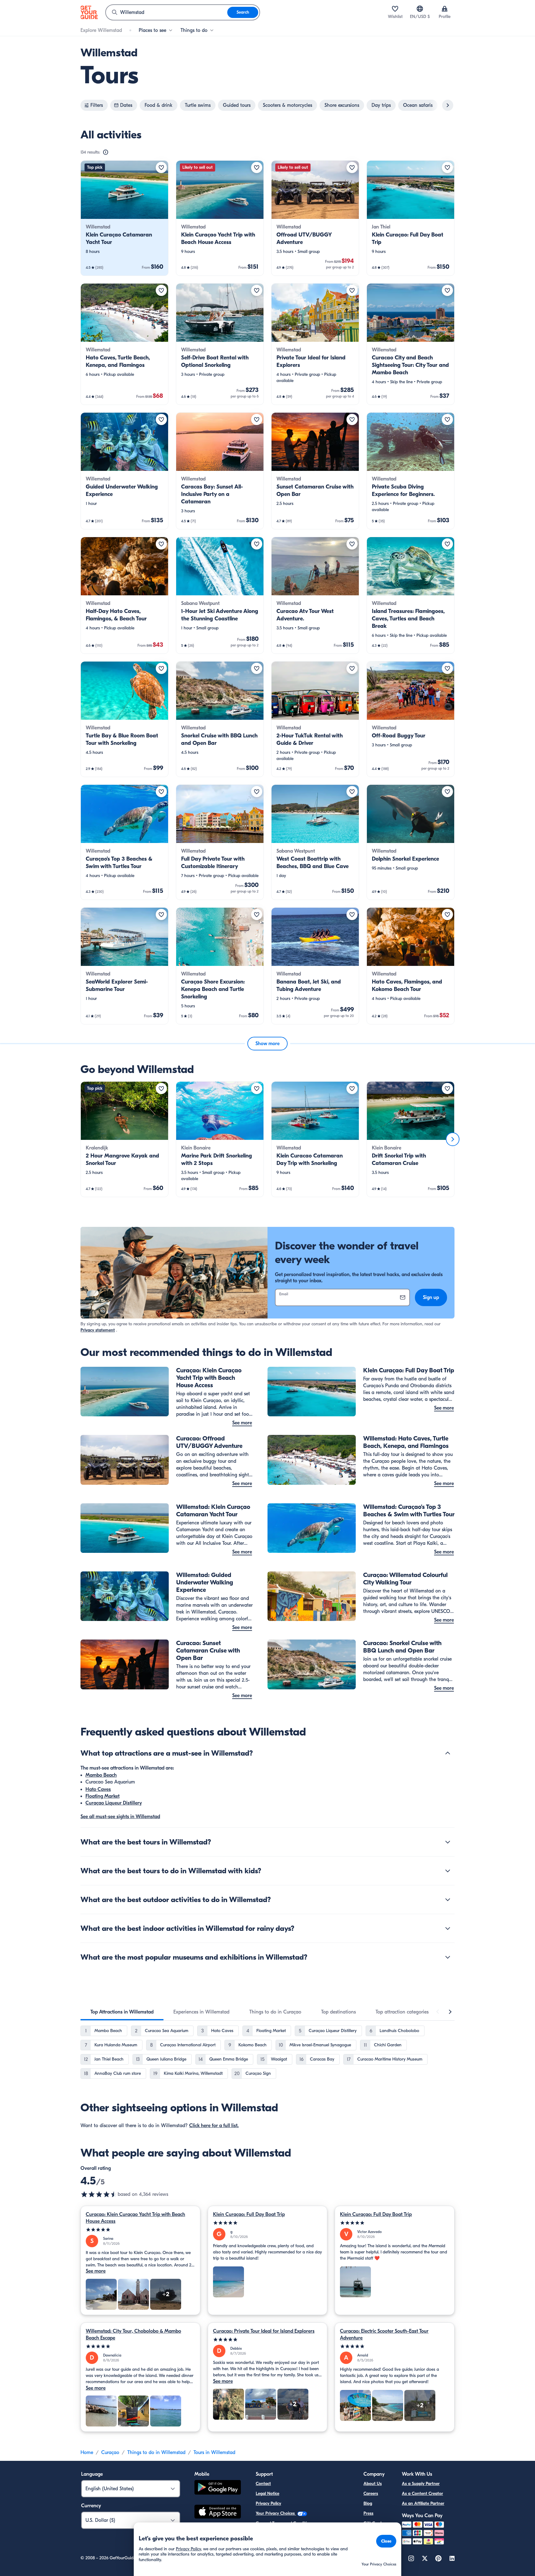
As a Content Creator (422, 2493)
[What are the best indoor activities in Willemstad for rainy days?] (448, 1928)
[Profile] (445, 9)
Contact (263, 2484)
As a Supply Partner (421, 2484)
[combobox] (167, 12)
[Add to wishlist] (161, 167)
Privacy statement (98, 1330)
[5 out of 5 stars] (140, 2230)
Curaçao (110, 2452)
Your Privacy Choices (276, 2513)
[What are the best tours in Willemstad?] (448, 1842)
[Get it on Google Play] (218, 2488)
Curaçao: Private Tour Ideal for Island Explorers (264, 2331)
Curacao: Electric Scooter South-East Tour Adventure (384, 2335)
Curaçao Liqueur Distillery (114, 1803)
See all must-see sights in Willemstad (120, 1817)
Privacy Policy (268, 2503)
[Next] (453, 1139)
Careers (371, 2493)
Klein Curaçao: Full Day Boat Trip (249, 2214)
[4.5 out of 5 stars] (99, 2194)
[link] (124, 218)
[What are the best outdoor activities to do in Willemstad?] (448, 1900)
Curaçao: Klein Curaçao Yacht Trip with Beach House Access (135, 2218)
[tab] (122, 2012)
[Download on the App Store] (218, 2513)
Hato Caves (98, 1789)
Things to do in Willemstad (156, 2452)
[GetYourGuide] (89, 12)
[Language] (420, 9)
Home (87, 2452)
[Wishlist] (395, 9)
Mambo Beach (101, 1775)
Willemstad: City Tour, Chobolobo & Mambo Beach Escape (133, 2335)
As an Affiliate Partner (423, 2503)
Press (368, 2513)
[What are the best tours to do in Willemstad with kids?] (448, 1871)
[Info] (106, 152)
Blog (368, 2503)
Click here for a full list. (214, 2126)
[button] (124, 218)
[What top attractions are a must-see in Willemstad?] (448, 1753)
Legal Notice (267, 2493)
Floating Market (102, 1796)
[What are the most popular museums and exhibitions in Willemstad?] (448, 1957)
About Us (373, 2484)
